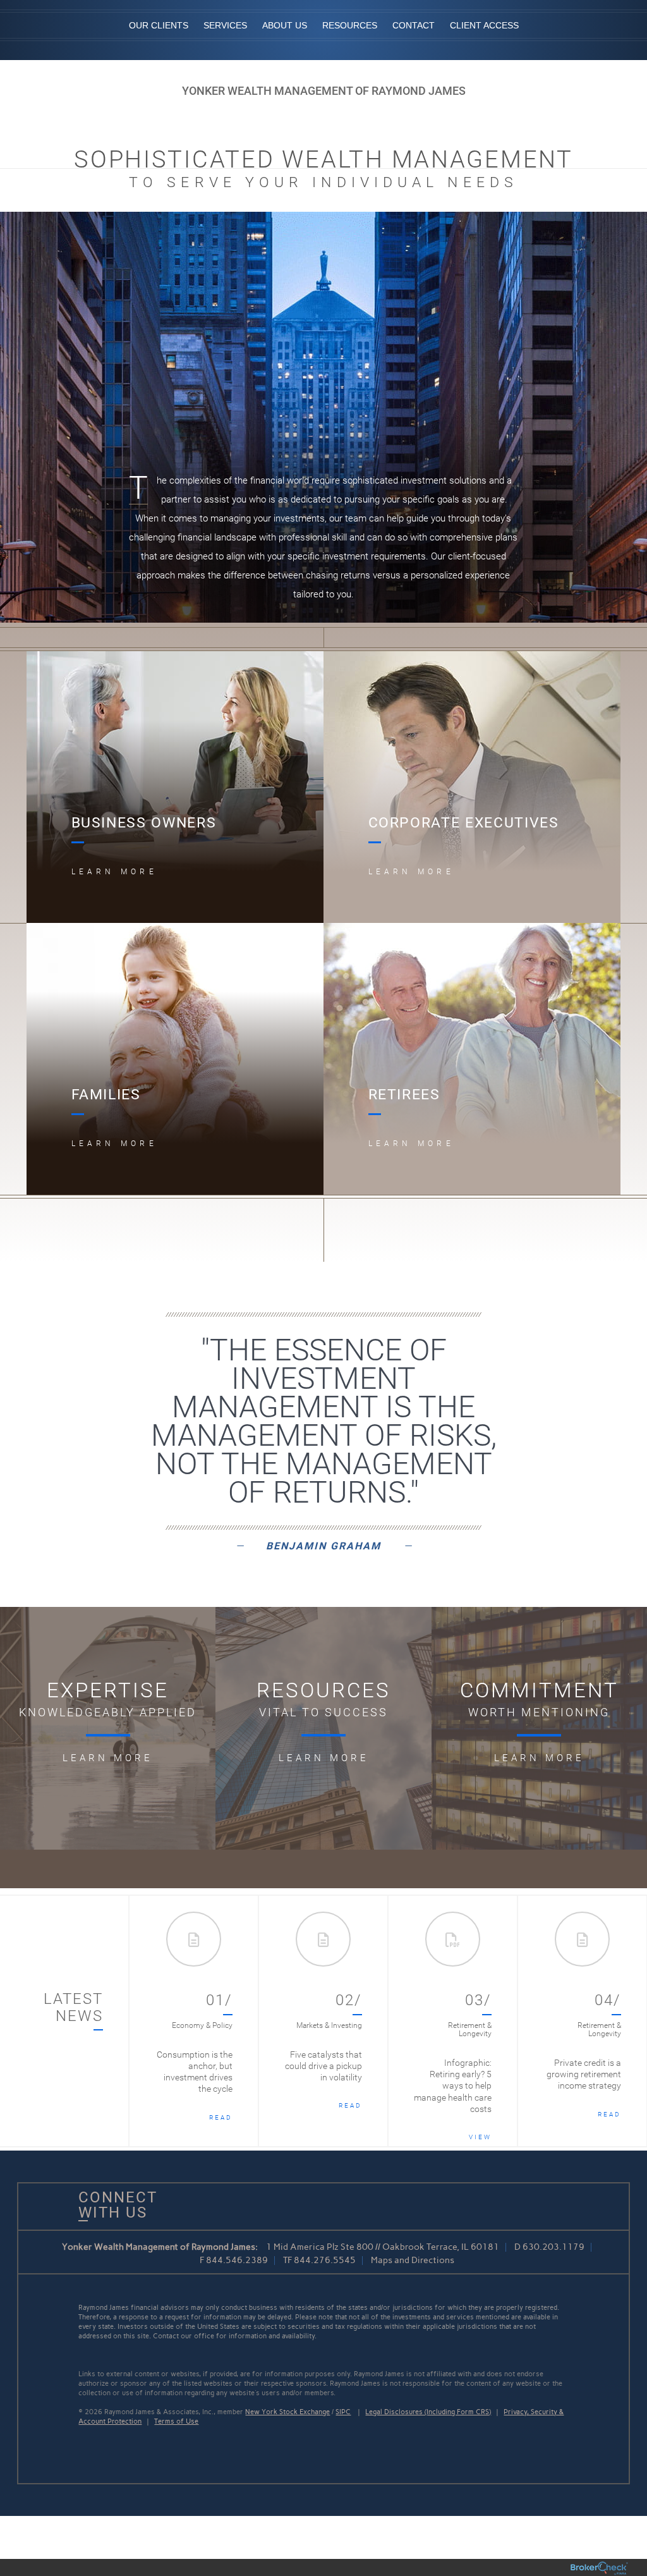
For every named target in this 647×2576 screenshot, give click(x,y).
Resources (350, 25)
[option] (194, 2021)
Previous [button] (152, 2021)
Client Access (484, 25)
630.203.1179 (553, 2247)
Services (225, 25)
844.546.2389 (237, 2260)
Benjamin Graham (323, 1546)
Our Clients (159, 25)
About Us (285, 25)
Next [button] (625, 2021)
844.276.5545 (325, 2260)
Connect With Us (113, 2205)
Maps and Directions (413, 2260)
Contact (414, 25)
